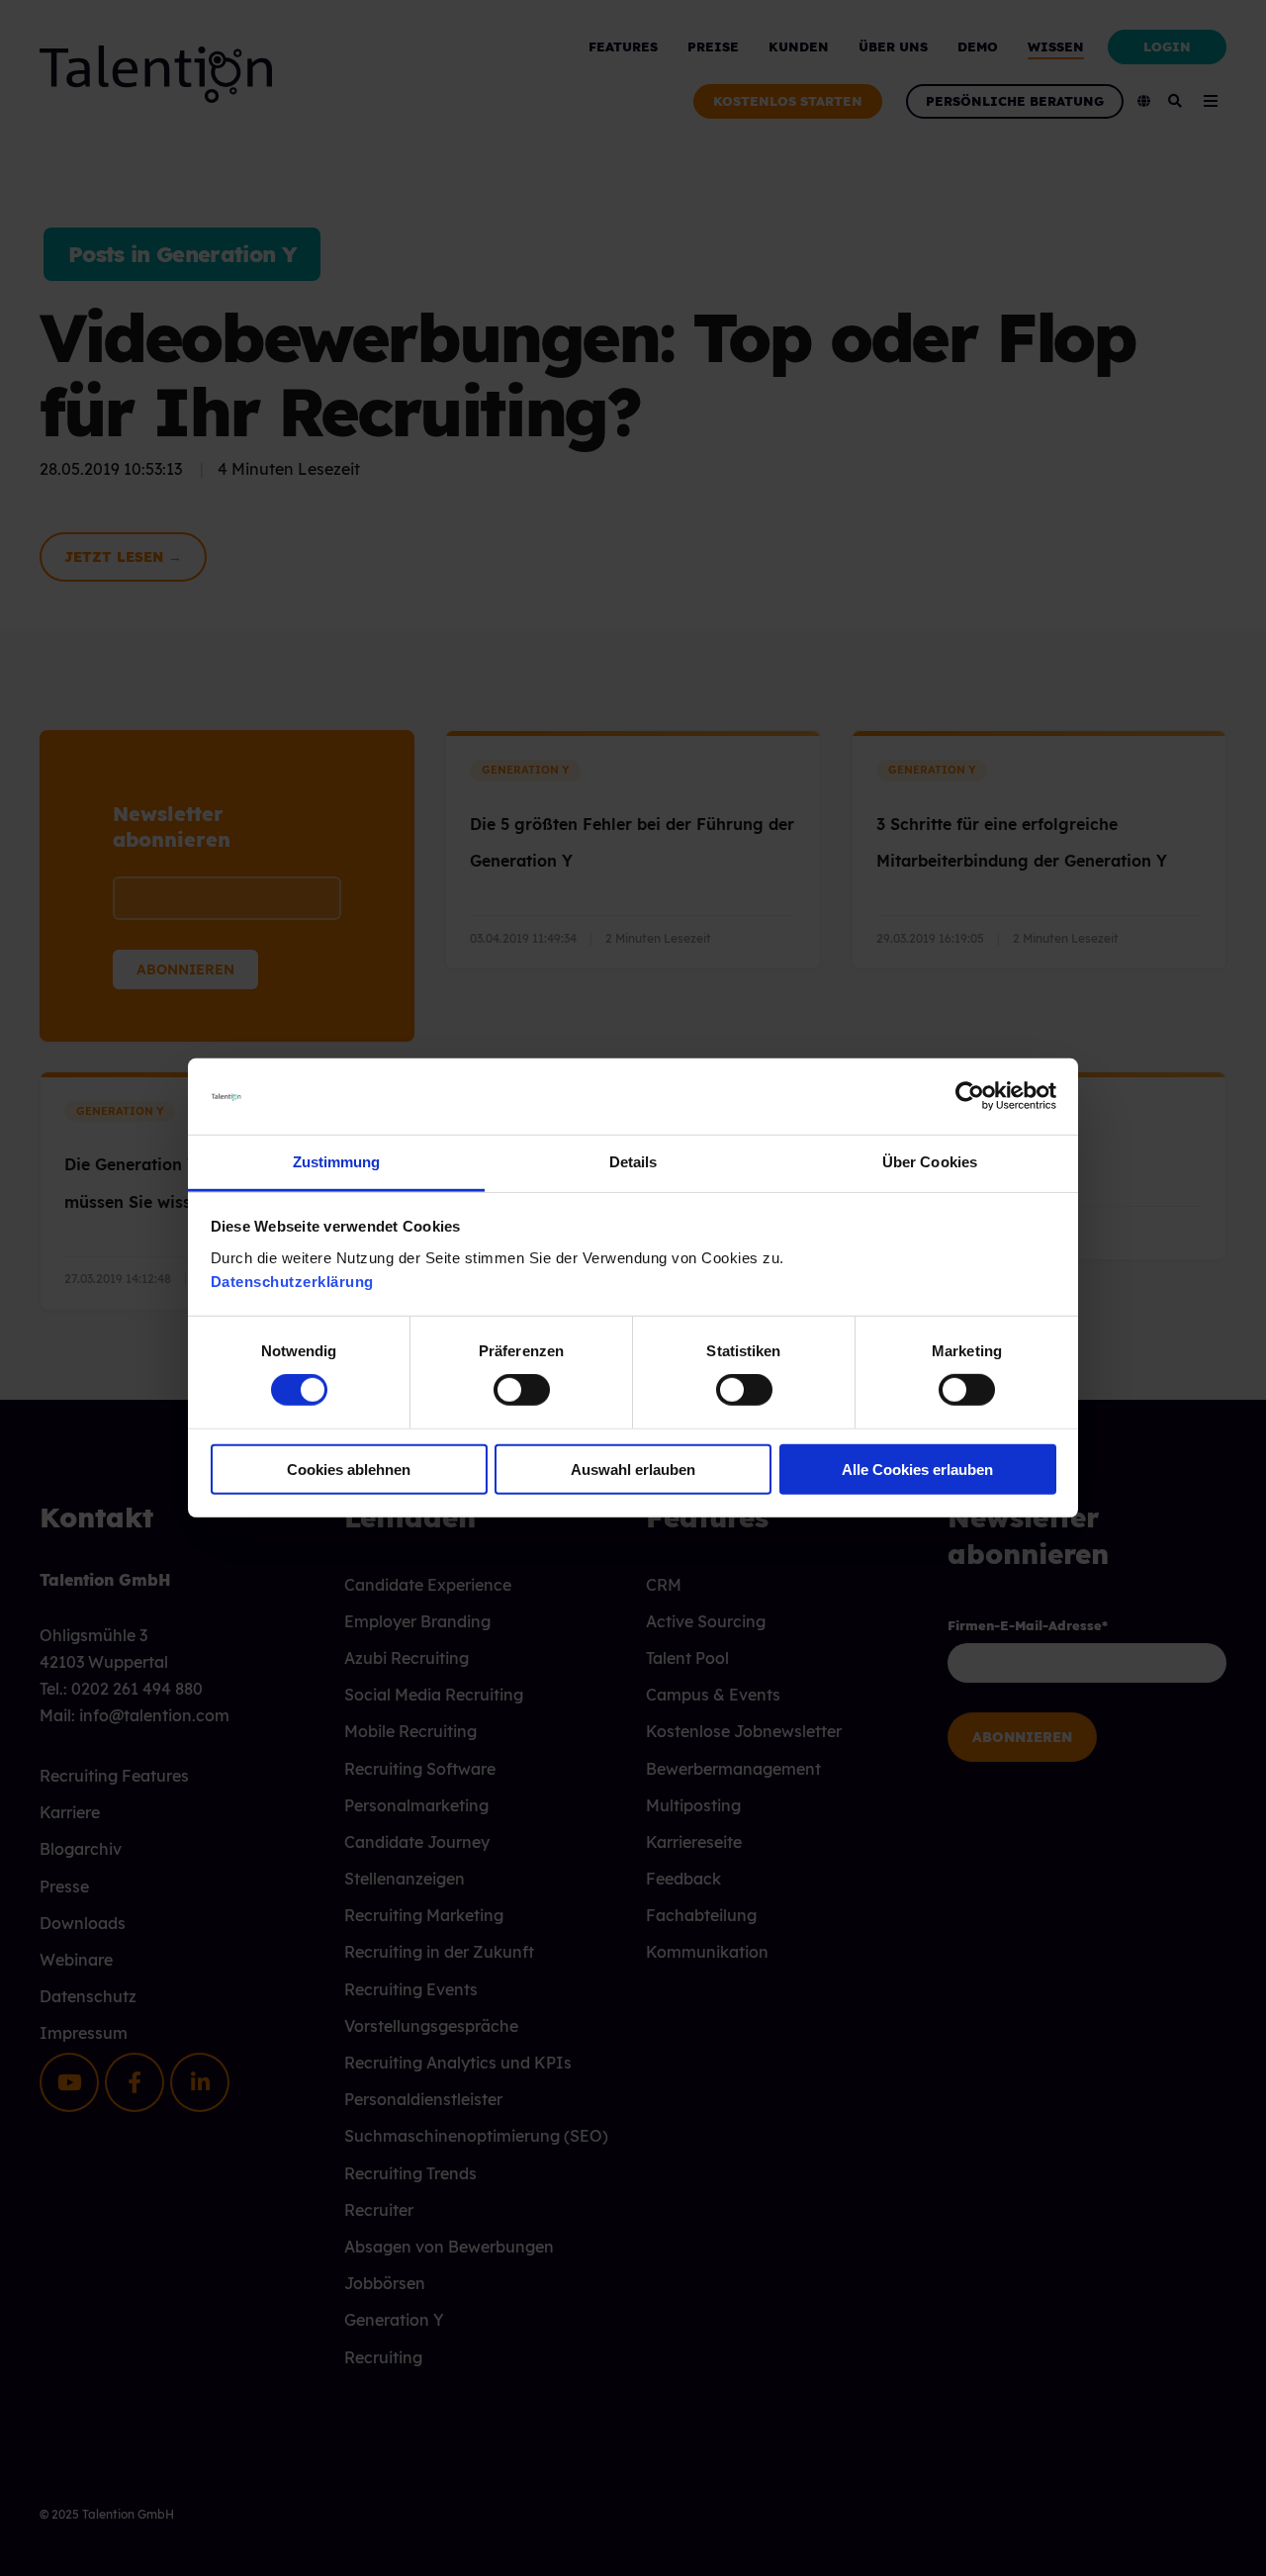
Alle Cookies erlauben (917, 1469)
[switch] (500, 1390)
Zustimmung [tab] (337, 1162)
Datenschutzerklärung (292, 1282)
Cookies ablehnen (349, 1469)
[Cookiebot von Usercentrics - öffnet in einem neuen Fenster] (970, 1096)
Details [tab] (633, 1162)
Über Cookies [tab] (930, 1162)
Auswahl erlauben (633, 1469)
